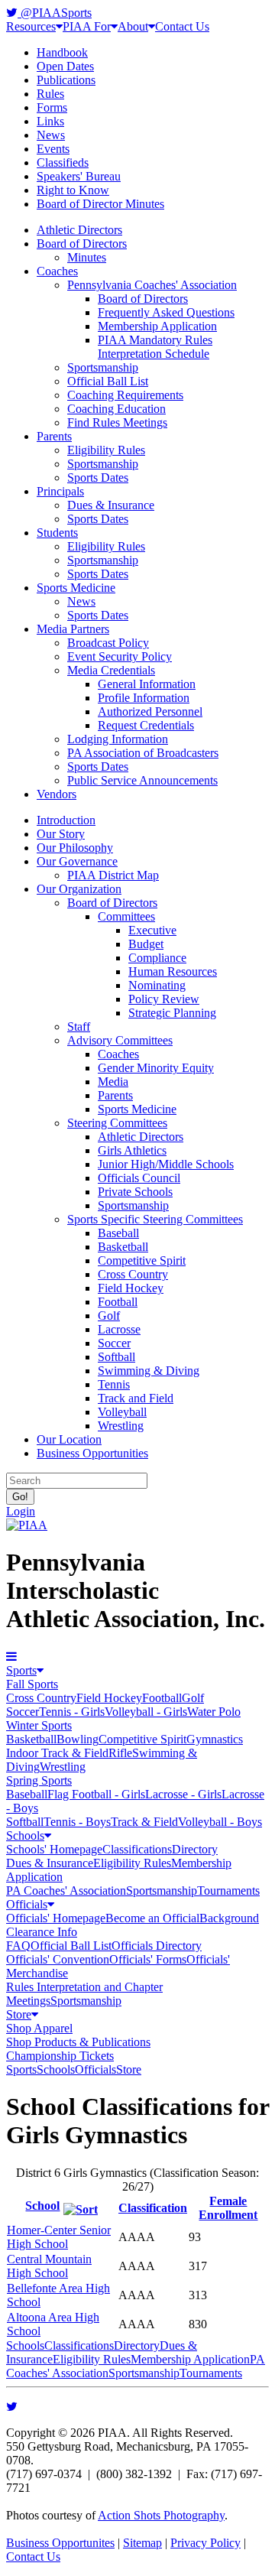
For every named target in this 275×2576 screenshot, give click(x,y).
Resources (31, 26)
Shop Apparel (39, 2028)
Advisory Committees (120, 1040)
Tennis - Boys (77, 1822)
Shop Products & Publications (78, 2042)
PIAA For (87, 26)
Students (57, 533)
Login (21, 1511)
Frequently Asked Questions (166, 312)
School (42, 2206)
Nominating (157, 985)
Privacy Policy (205, 2543)
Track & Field (144, 1822)
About (133, 26)
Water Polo (214, 1712)
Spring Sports (39, 1780)
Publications (66, 80)
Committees (126, 916)
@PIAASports (55, 13)
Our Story (61, 834)
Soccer (114, 1343)
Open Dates (65, 66)
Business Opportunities (92, 1453)
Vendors (57, 794)
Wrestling (121, 1426)
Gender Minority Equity (156, 1068)
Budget (146, 944)
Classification (153, 2208)
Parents (54, 436)
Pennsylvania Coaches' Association (152, 285)
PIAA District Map (113, 875)
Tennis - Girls (72, 1712)
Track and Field (136, 1398)
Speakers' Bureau (79, 176)
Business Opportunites (60, 2543)
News (51, 135)
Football (118, 1302)
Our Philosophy (75, 848)
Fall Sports (32, 1684)
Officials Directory (157, 1946)
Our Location (69, 1439)
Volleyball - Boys (220, 1822)
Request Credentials (146, 725)
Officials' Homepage (56, 1918)
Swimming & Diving (149, 1371)
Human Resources (173, 971)
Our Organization (79, 889)
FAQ (18, 1946)
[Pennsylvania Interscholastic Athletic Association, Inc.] (27, 1525)
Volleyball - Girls (146, 1712)
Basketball (123, 1247)
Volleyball (122, 1412)
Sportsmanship (103, 367)
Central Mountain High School (49, 2266)
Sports (21, 1670)
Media (113, 1082)
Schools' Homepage (54, 1849)
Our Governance (77, 861)
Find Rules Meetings (117, 422)
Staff (79, 1027)
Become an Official (152, 1918)
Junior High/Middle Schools (166, 1164)
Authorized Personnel (150, 711)
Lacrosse (119, 1329)
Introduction (66, 820)
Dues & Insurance (111, 505)
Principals (60, 491)
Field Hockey (131, 1288)
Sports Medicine (76, 588)
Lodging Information (118, 739)
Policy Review (164, 999)
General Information (147, 684)
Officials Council (139, 1178)
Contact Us (182, 26)
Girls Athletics (132, 1150)
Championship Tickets (60, 2056)
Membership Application (157, 326)
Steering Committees (117, 1123)
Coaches (57, 271)
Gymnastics (215, 1739)
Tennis (114, 1384)
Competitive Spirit (142, 1260)
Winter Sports (39, 1725)
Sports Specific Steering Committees (155, 1219)
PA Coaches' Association (66, 1891)
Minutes (87, 257)
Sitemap (142, 2543)
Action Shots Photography (161, 2515)
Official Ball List (108, 381)
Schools (25, 1835)
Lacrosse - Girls (183, 1794)
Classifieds (63, 162)
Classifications (137, 1849)
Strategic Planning (172, 1013)
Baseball (118, 1233)
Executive (152, 930)
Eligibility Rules (106, 450)
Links (50, 121)
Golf (109, 1316)
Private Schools (135, 1192)
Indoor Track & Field (57, 1753)
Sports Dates (98, 478)
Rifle (120, 1753)
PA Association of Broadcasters (143, 753)
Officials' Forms (148, 1959)
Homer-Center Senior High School (59, 2237)
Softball (116, 1357)
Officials (27, 1904)
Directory (195, 1849)
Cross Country (133, 1274)
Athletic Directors (79, 230)
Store (19, 2014)
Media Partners (73, 629)
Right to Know (73, 190)
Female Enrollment (228, 2208)
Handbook (62, 52)
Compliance (157, 958)
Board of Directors (82, 244)
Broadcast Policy (108, 643)
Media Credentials (111, 670)
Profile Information (144, 698)
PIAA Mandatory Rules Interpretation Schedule (155, 347)
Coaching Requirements (125, 395)
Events (53, 149)
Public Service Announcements (142, 780)
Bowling (78, 1739)
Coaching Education (116, 409)
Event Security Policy (120, 656)
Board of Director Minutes (100, 204)
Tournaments (228, 1891)
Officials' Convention (58, 1959)
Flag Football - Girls (96, 1794)
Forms (52, 107)
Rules (50, 94)
